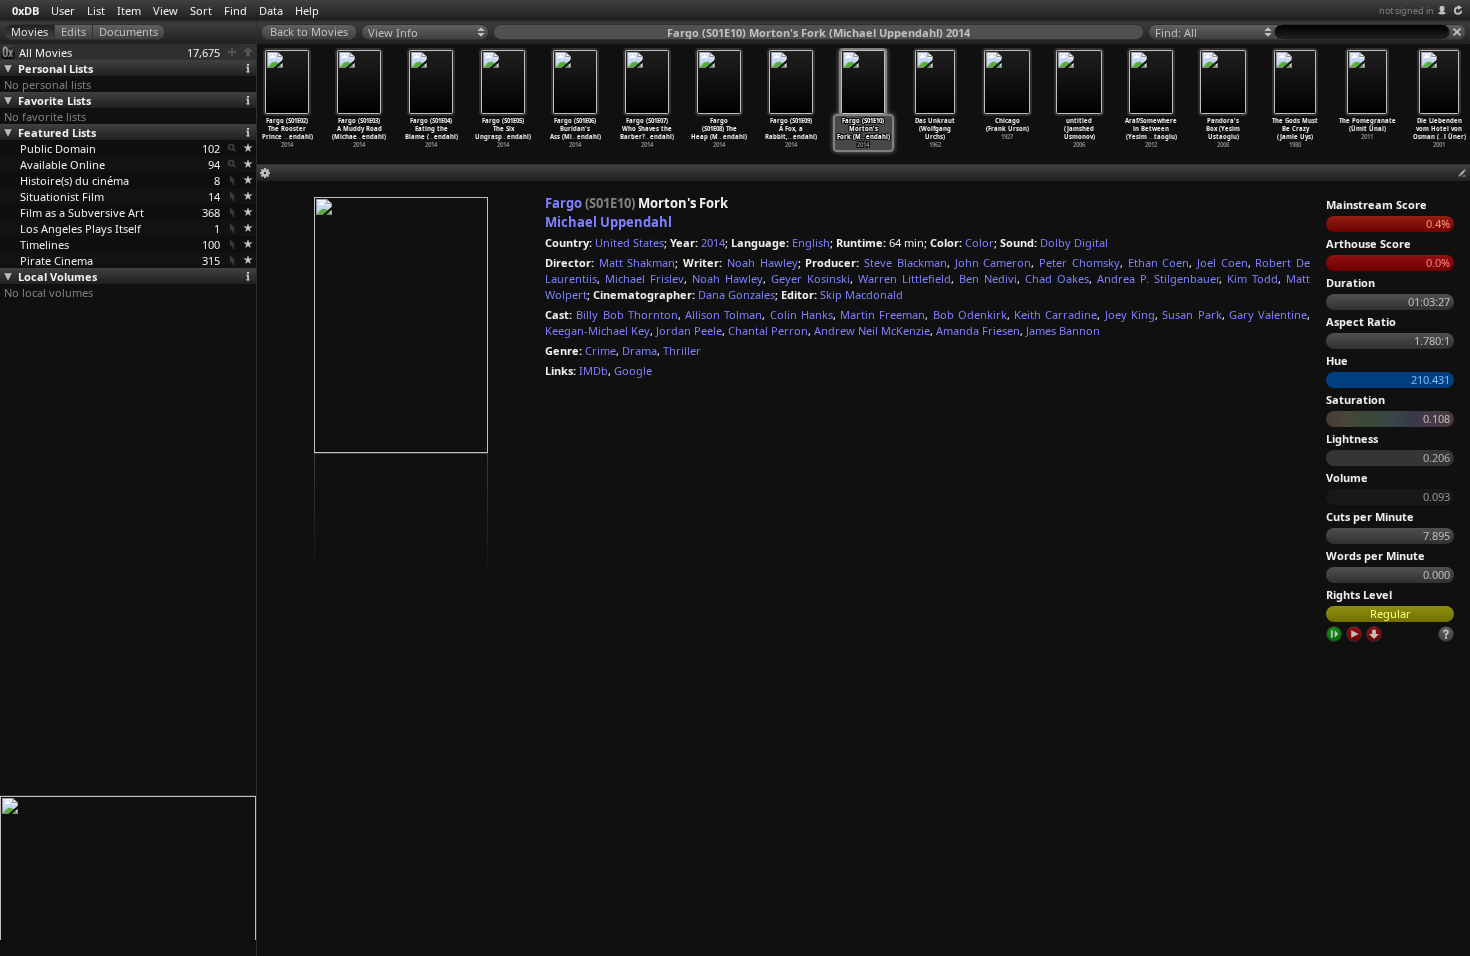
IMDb (593, 370)
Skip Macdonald (861, 294)
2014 (713, 242)
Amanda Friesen (978, 330)
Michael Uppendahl (608, 222)
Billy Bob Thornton (627, 314)
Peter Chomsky (1079, 262)
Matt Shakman (637, 262)
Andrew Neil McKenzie (872, 330)
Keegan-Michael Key (597, 330)
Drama (639, 350)
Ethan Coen (1159, 262)
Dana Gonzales (736, 294)
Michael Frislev (644, 278)
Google (633, 370)
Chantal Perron (768, 330)
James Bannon (1063, 330)
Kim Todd (1252, 278)
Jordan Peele (689, 330)
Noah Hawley (762, 262)
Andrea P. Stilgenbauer (1158, 278)
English (811, 242)
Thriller (682, 350)
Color (979, 242)
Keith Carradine (1055, 314)
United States (629, 242)
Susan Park (1191, 314)
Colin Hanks (801, 314)
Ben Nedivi (988, 278)
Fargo (563, 203)
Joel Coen (1222, 262)
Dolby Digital (1074, 242)
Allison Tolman (723, 314)
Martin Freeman (882, 314)
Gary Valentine (1268, 314)
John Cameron (993, 262)
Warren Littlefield (904, 278)
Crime (600, 350)
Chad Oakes (1057, 278)
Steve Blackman (905, 262)
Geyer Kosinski (810, 278)
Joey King (1130, 314)
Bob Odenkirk (970, 314)
